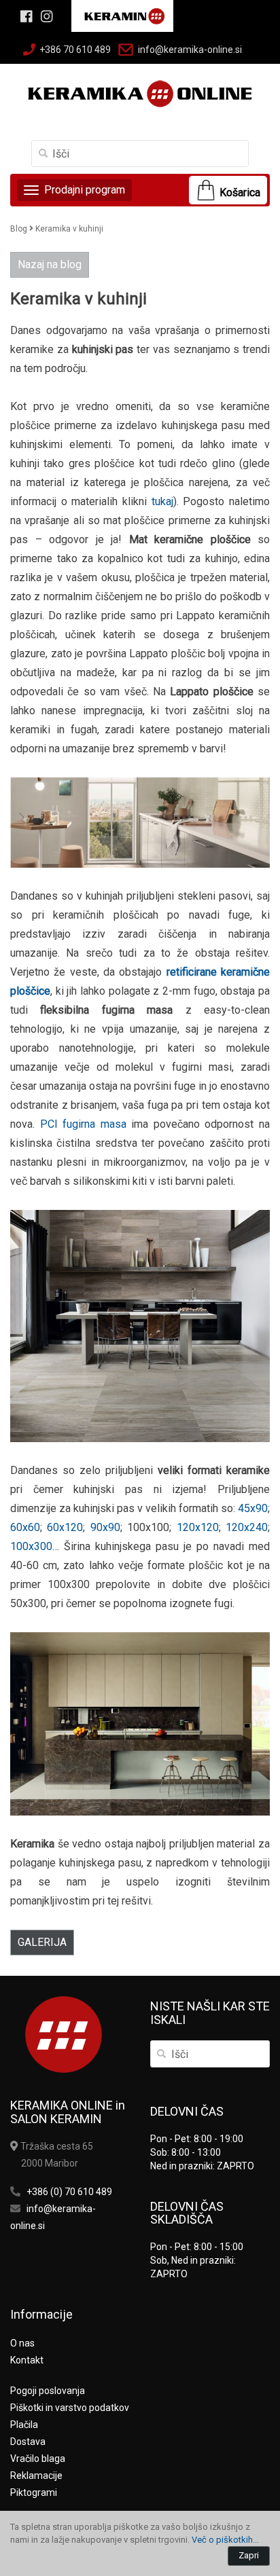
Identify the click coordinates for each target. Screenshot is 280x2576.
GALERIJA (42, 1942)
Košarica (240, 192)
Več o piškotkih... (225, 2540)
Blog (19, 229)
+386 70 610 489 (75, 50)
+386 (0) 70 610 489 (69, 2192)
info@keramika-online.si (190, 50)
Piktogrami (34, 2492)
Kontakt (27, 2360)
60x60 (25, 1527)
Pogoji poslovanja (48, 2391)
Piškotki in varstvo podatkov (70, 2408)
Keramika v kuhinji (69, 229)
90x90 (105, 1527)
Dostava (28, 2442)
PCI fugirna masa (83, 1124)
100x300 (31, 1546)
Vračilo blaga (38, 2459)
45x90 (253, 1508)
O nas (22, 2343)
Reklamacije (36, 2476)
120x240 (247, 1527)
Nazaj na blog (50, 264)
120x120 (198, 1527)
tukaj (162, 501)
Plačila (24, 2425)
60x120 (65, 1527)
